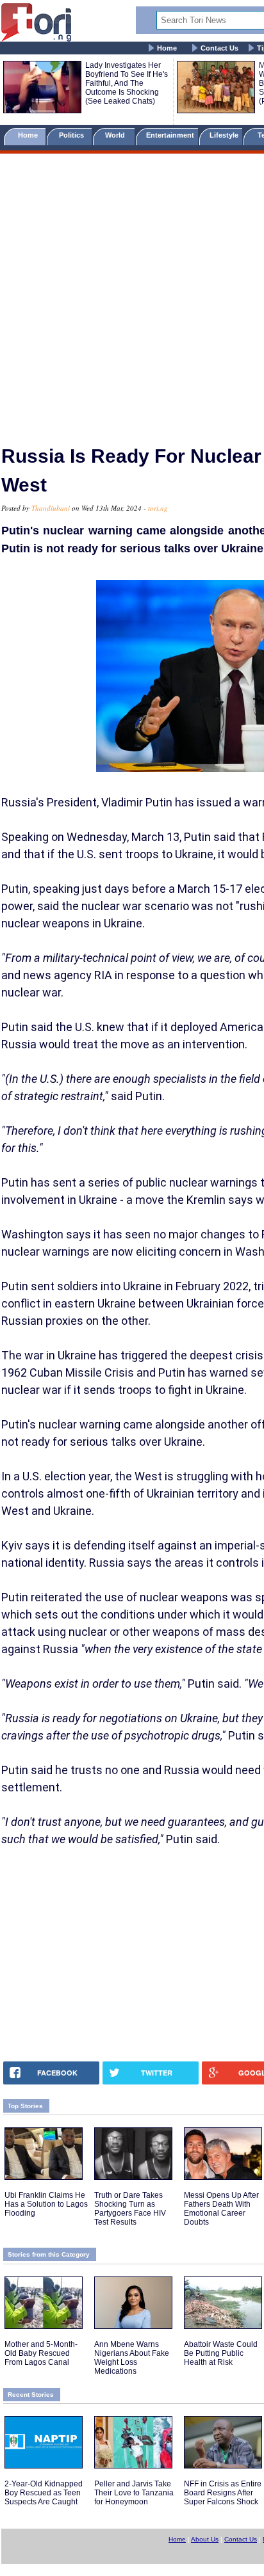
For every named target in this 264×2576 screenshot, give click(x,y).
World (117, 135)
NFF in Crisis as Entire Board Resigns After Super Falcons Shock (223, 2493)
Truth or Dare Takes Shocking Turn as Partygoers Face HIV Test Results (130, 2209)
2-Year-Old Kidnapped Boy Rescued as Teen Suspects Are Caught (44, 2493)
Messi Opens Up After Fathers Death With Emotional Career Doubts (221, 2209)
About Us (205, 2539)
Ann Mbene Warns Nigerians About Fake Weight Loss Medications (132, 2358)
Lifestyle (224, 135)
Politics (72, 135)
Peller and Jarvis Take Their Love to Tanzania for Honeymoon (134, 2493)
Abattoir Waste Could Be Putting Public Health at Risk (221, 2353)
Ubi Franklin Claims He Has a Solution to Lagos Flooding (46, 2204)
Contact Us (219, 48)
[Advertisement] (132, 294)
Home (167, 48)
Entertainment (170, 135)
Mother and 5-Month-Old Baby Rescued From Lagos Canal (41, 2353)
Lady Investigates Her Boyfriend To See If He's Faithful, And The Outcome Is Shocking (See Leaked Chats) (127, 83)
